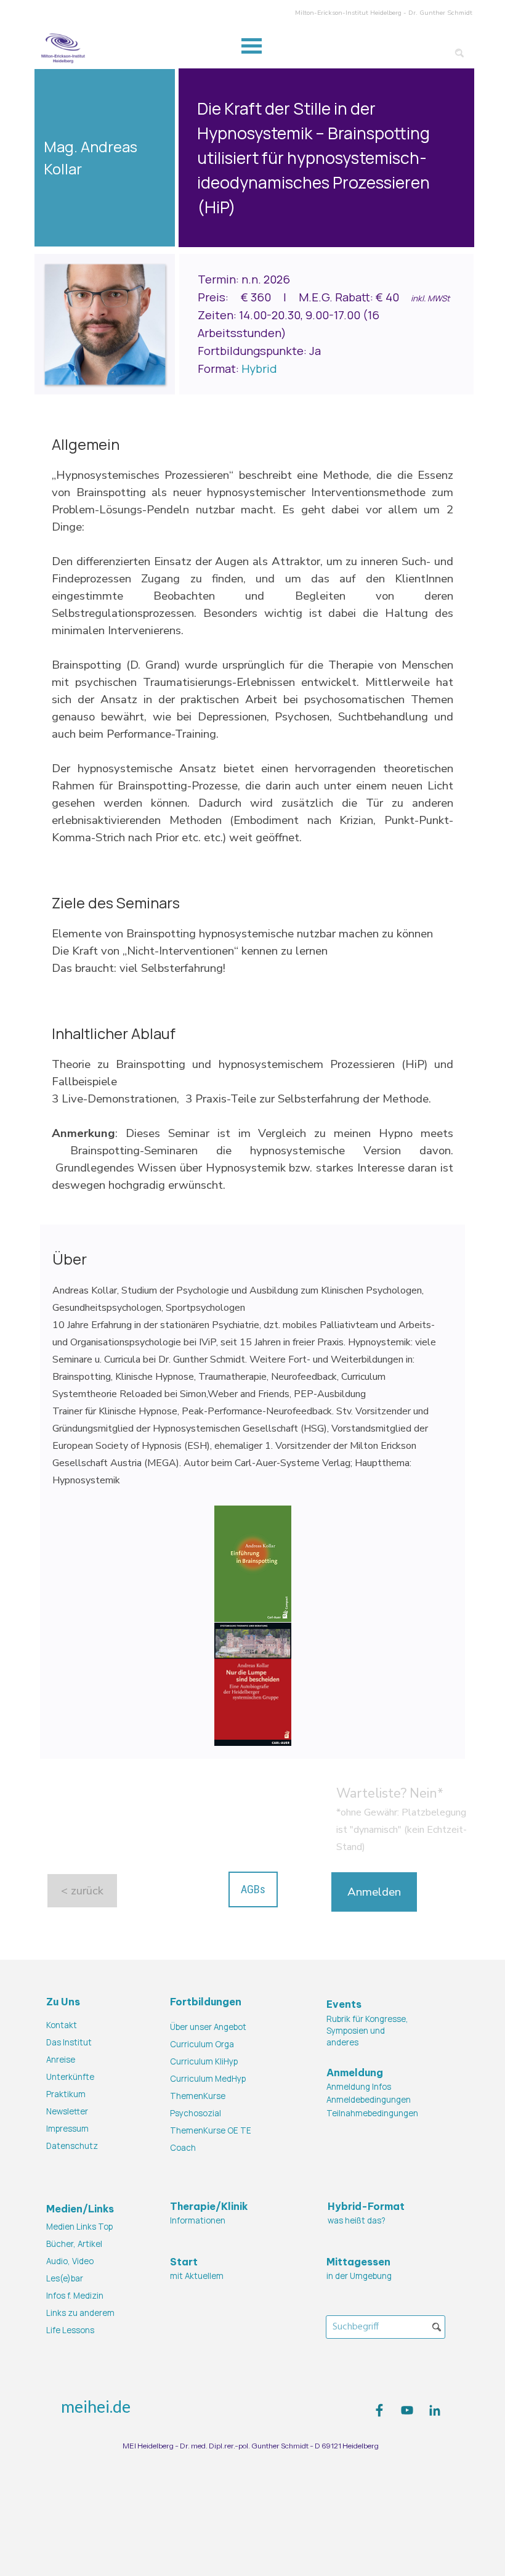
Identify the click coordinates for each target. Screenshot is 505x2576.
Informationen (198, 2220)
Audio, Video (70, 2261)
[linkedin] (435, 2410)
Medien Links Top (79, 2227)
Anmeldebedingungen (369, 2100)
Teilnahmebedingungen (372, 2113)
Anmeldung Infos (359, 2087)
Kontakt (62, 2025)
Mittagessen (358, 2262)
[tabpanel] (326, 158)
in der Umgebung (359, 2276)
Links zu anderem (80, 2313)
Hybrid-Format (366, 2206)
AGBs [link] (253, 1889)
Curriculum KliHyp (204, 2061)
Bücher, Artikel (74, 2244)
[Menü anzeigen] (252, 46)
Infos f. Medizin (75, 2296)
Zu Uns (63, 2002)
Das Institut (69, 2042)
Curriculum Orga (202, 2044)
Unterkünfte (70, 2077)
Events (344, 2004)
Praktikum (66, 2094)
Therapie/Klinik (209, 2206)
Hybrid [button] (259, 369)
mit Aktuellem (197, 2276)
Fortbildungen (206, 2002)
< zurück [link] (82, 1891)
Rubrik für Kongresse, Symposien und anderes (367, 2030)
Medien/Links (80, 2209)
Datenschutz (72, 2146)
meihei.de (96, 2407)
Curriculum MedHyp (208, 2079)
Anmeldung (355, 2073)
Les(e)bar (65, 2278)
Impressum (67, 2129)
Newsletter (67, 2111)
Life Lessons (70, 2330)
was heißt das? (357, 2220)
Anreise (61, 2060)
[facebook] (379, 2410)
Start (184, 2262)
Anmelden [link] (374, 1892)
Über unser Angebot (208, 2027)
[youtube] (407, 2410)
